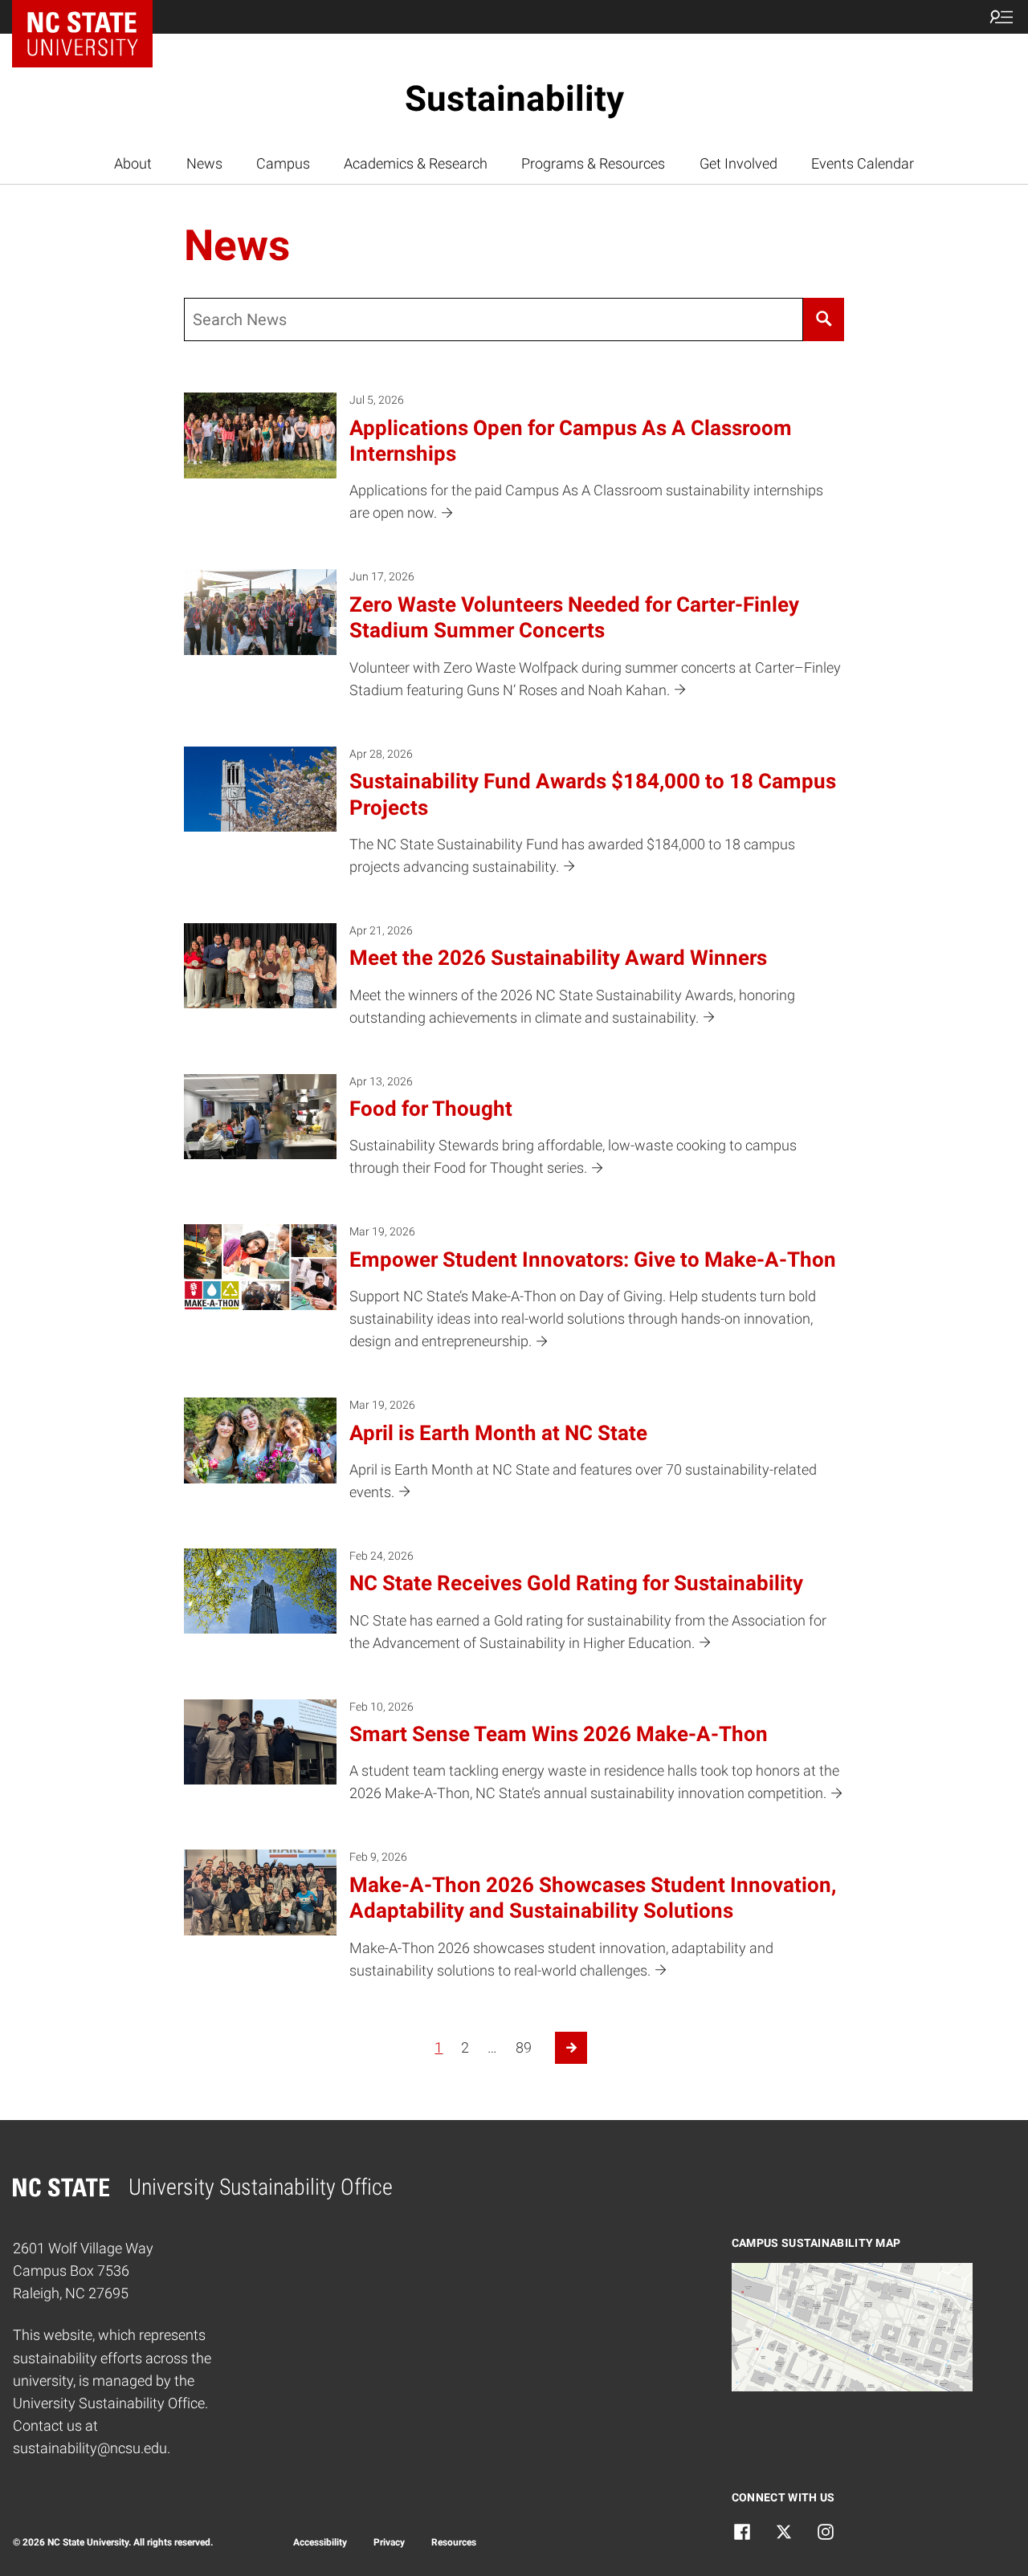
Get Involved (738, 164)
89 (524, 2048)
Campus (283, 164)
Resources (454, 2542)
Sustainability (514, 99)
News (204, 164)
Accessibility (320, 2542)
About (133, 164)
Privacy (389, 2542)
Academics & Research (416, 164)
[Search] (823, 319)
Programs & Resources (593, 164)
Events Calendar (863, 164)
